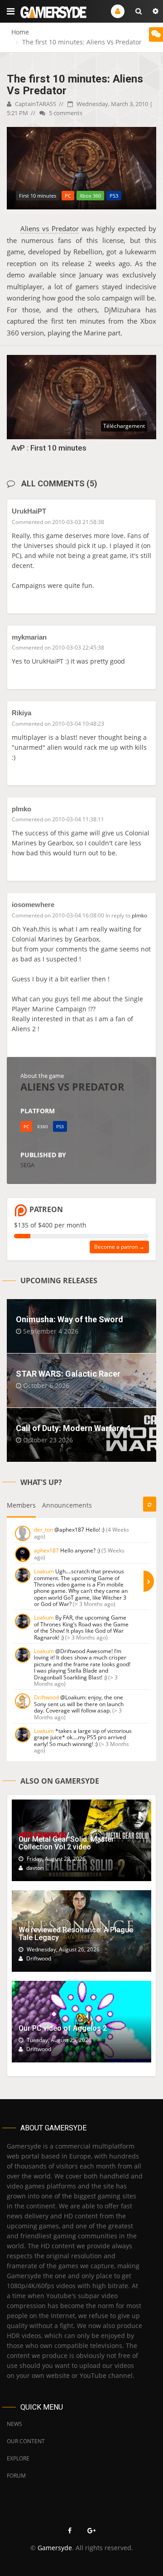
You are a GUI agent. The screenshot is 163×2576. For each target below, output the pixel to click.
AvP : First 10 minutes (49, 448)
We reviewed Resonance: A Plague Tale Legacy (76, 1934)
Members (21, 1505)
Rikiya (22, 713)
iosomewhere (33, 905)
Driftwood (46, 1697)
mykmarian (29, 637)
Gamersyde (55, 2548)
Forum (16, 2476)
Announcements (67, 1505)
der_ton (43, 1530)
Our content (26, 2441)
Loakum (44, 1571)
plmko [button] (139, 915)
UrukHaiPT (29, 511)
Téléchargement (124, 426)
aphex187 (46, 1550)
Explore (18, 2458)
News (14, 2424)
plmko (22, 809)
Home (20, 32)
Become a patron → (119, 1247)
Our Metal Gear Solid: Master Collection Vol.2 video (66, 1843)
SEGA (27, 1165)
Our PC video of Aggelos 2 (63, 2028)
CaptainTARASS (35, 104)
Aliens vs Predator (50, 228)
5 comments (65, 113)
